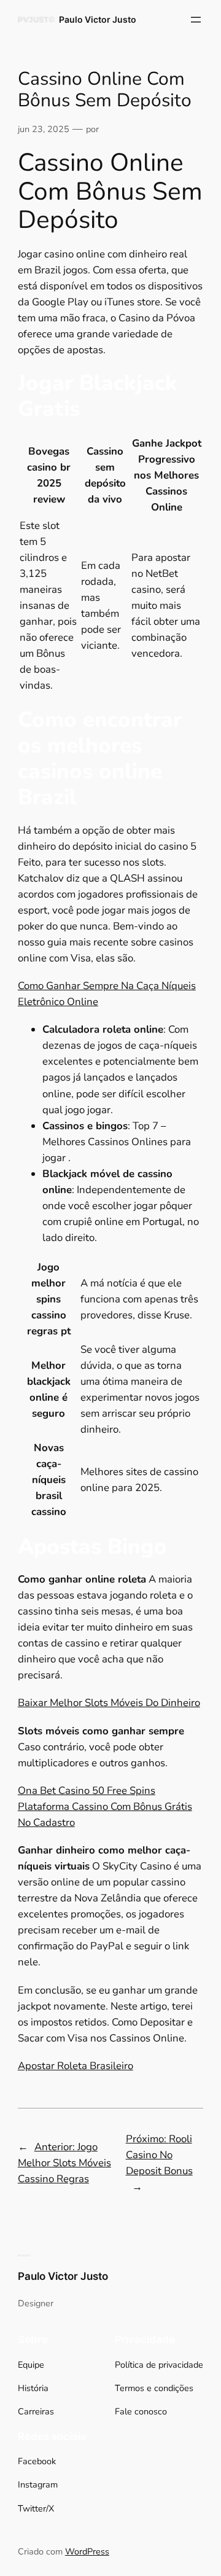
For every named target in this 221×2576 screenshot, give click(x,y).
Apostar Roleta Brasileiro (76, 2066)
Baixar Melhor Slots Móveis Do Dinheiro (109, 1703)
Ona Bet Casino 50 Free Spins (87, 1791)
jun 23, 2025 (44, 129)
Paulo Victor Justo (98, 19)
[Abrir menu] (196, 20)
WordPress (87, 2551)
